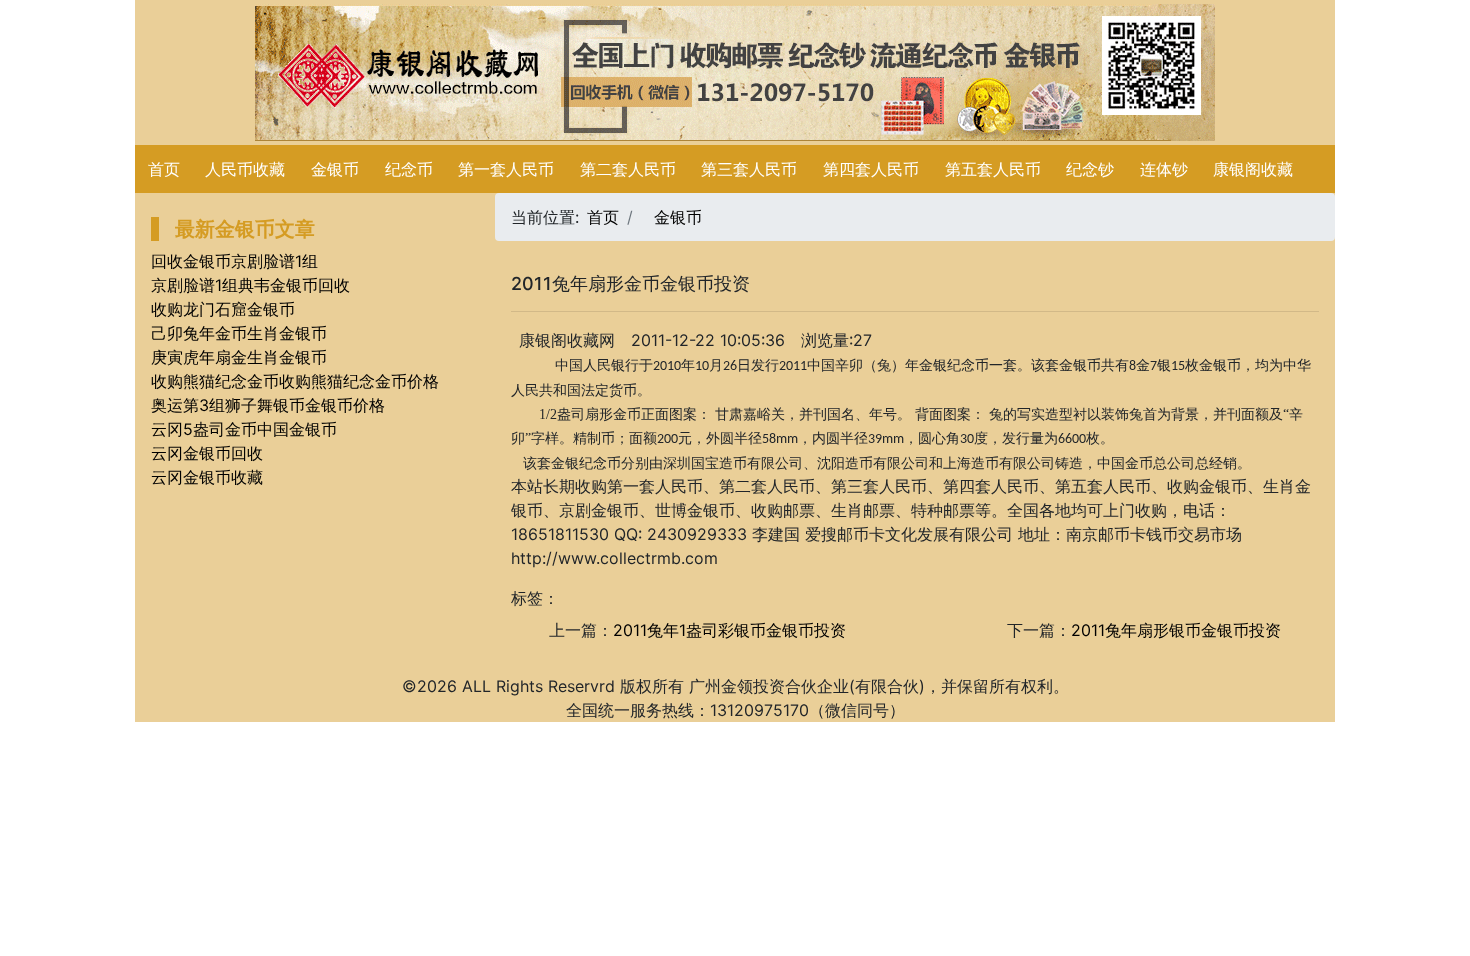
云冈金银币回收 (207, 453)
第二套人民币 (628, 169)
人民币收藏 (245, 169)
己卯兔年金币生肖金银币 (239, 333)
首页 (164, 169)
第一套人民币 (506, 169)
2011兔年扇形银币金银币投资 (1176, 630)
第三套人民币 (749, 169)
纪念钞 (1090, 169)
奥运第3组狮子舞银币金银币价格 (268, 405)
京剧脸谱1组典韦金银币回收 (250, 285)
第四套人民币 (871, 169)
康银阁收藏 (1253, 169)
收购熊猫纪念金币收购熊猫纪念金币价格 (295, 381)
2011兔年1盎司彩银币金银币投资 (729, 630)
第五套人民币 (993, 169)
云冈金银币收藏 (207, 477)
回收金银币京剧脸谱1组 (234, 261)
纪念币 (409, 169)
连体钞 (1164, 169)
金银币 (335, 169)
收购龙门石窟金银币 (223, 309)
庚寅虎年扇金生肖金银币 (239, 357)
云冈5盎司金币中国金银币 (244, 429)
